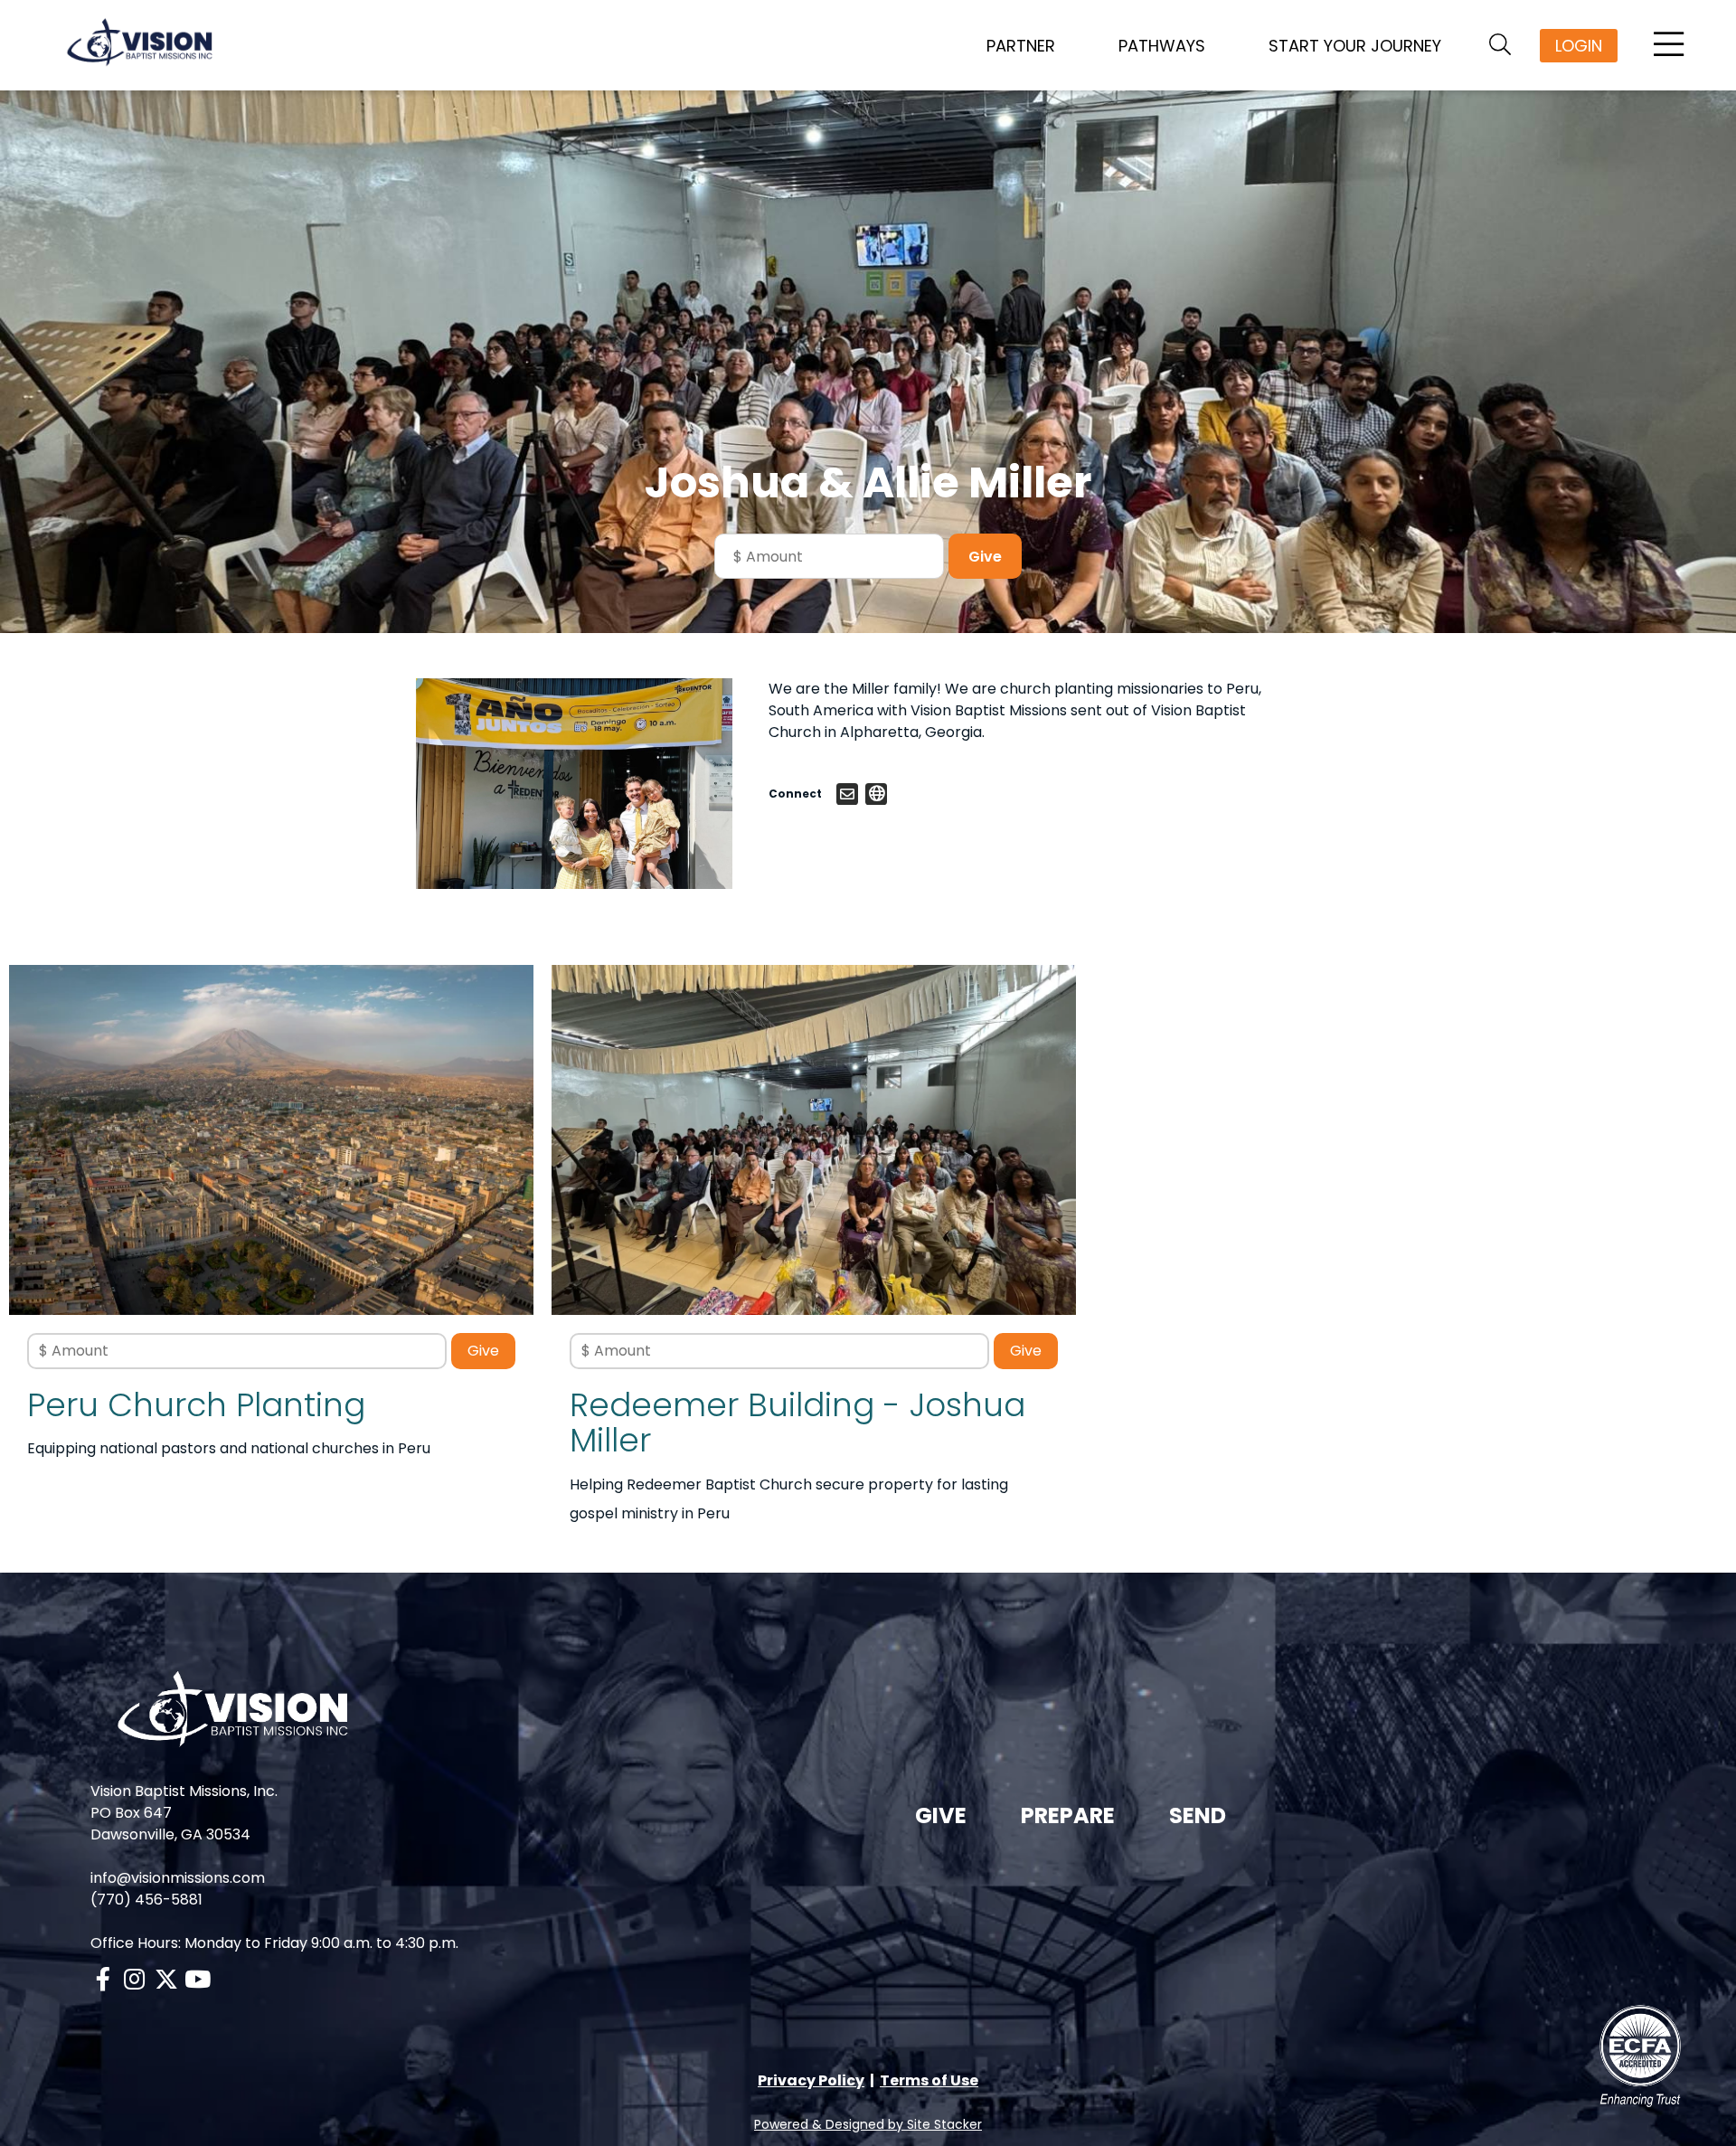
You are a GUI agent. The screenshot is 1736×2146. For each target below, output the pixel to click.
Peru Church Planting (196, 1405)
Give (941, 1815)
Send (1198, 1815)
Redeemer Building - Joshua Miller (797, 1423)
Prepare (1068, 1815)
